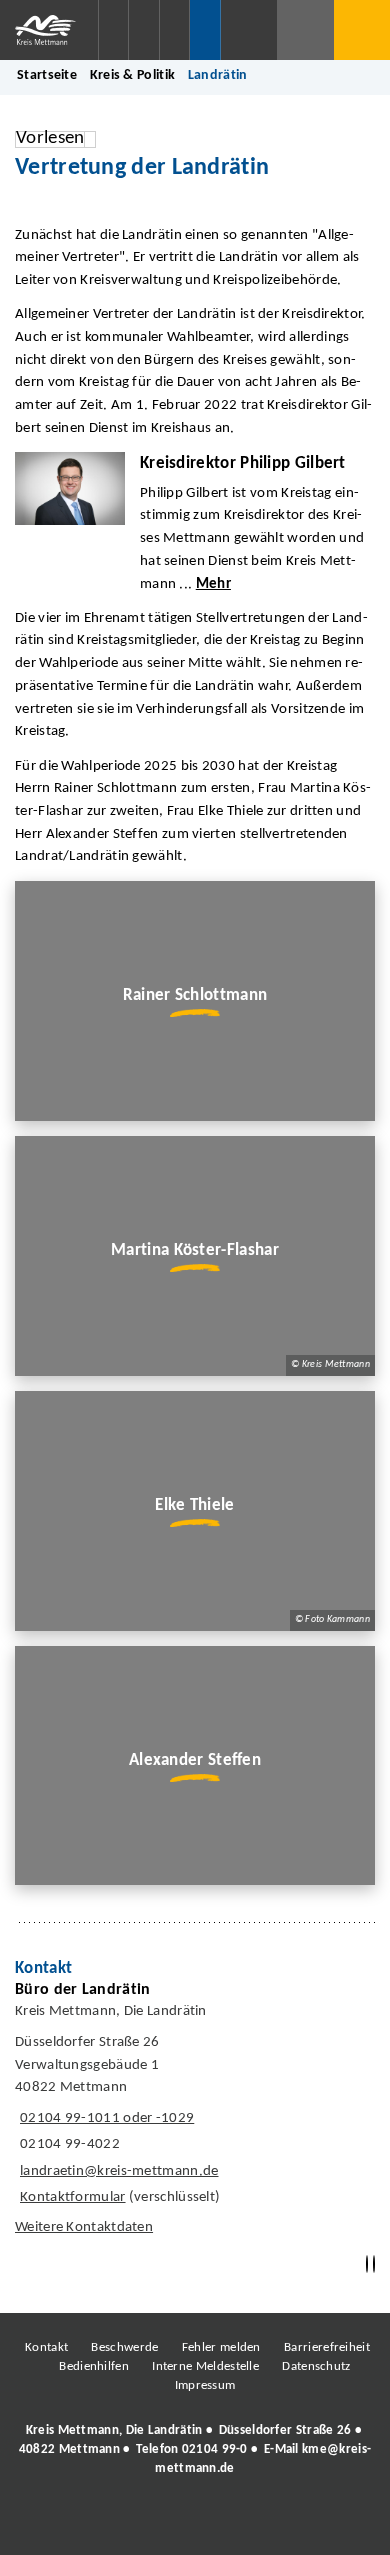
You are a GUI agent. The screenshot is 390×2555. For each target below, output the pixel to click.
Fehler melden (221, 2347)
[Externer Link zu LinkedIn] (193, 2524)
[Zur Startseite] (49, 30)
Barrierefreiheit (327, 2347)
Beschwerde (124, 2347)
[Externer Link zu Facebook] (58, 2524)
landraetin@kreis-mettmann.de (117, 2171)
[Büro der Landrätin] (195, 2114)
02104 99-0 (215, 2449)
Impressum (205, 2385)
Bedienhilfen (94, 2366)
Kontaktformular (73, 2197)
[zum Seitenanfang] (374, 2264)
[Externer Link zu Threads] (148, 2524)
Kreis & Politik (133, 75)
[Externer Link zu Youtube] (238, 2524)
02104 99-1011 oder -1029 (104, 2118)
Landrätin (218, 75)
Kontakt (46, 2347)
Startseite (47, 75)
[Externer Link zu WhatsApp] (283, 2524)
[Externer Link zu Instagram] (103, 2524)
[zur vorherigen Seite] (367, 2264)
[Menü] (362, 30)
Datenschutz (316, 2366)
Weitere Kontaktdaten (84, 2227)
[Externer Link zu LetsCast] (328, 2524)
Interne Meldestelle (205, 2366)
